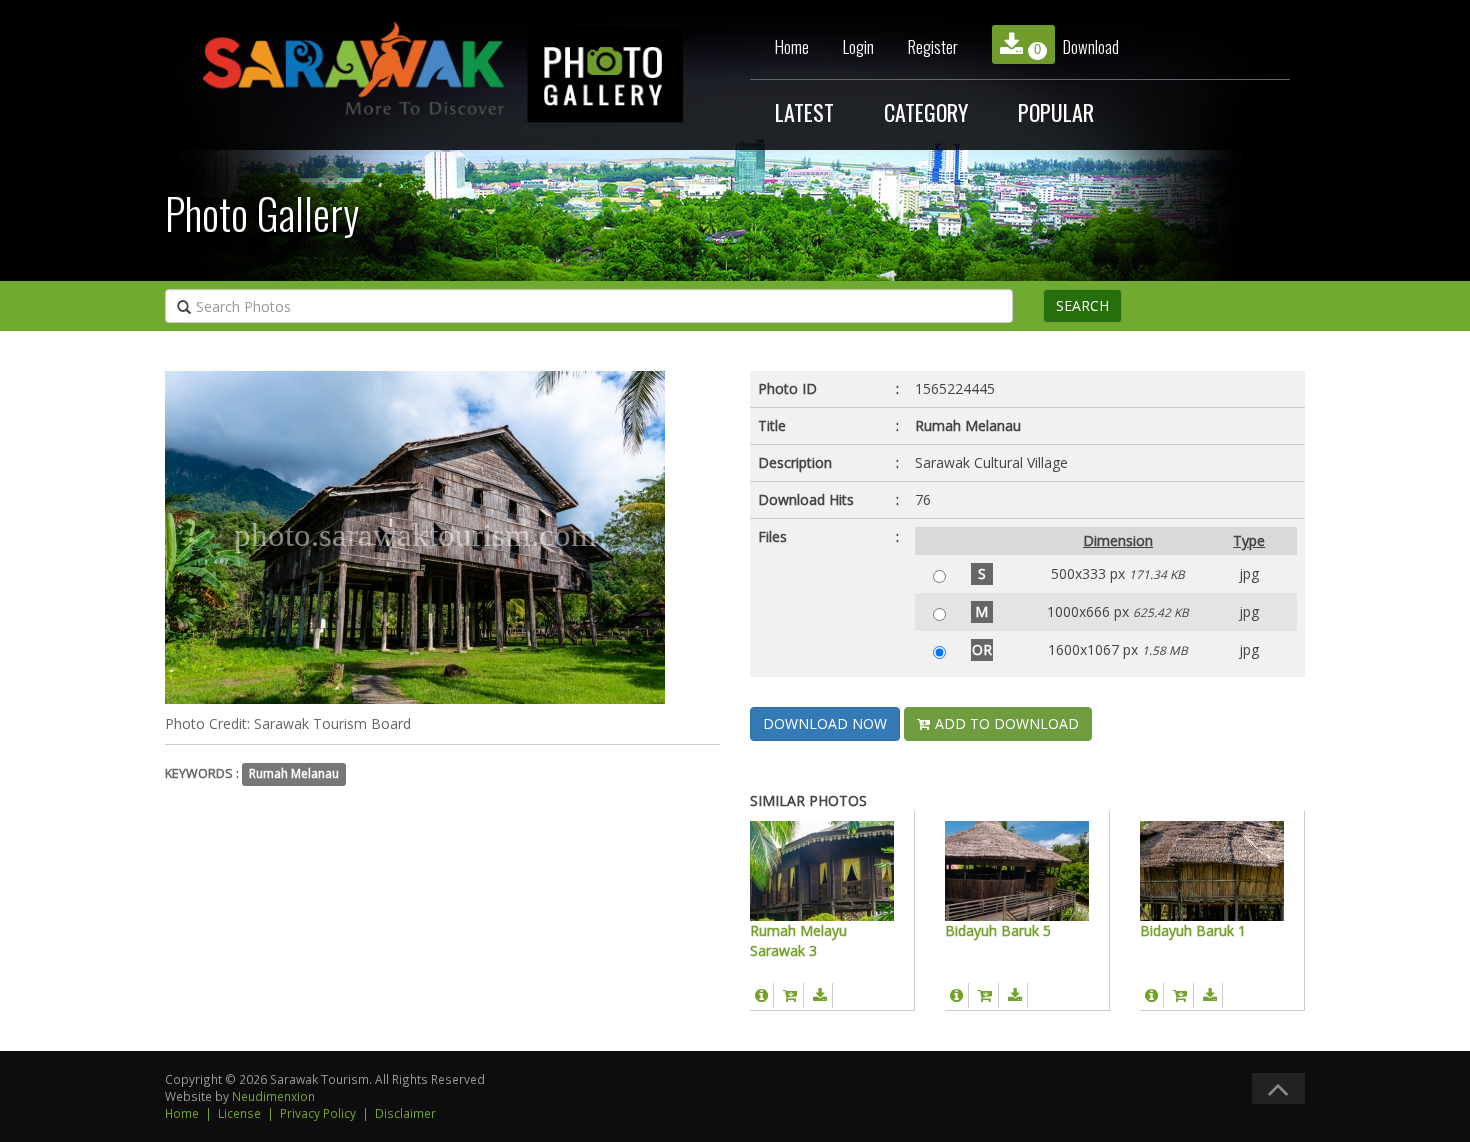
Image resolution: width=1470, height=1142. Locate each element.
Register (933, 46)
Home (792, 46)
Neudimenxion (273, 1096)
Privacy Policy (318, 1113)
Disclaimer (405, 1113)
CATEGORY (926, 112)
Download (1076, 46)
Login (858, 46)
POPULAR (1056, 112)
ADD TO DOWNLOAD (1005, 723)
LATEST (804, 112)
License (239, 1113)
